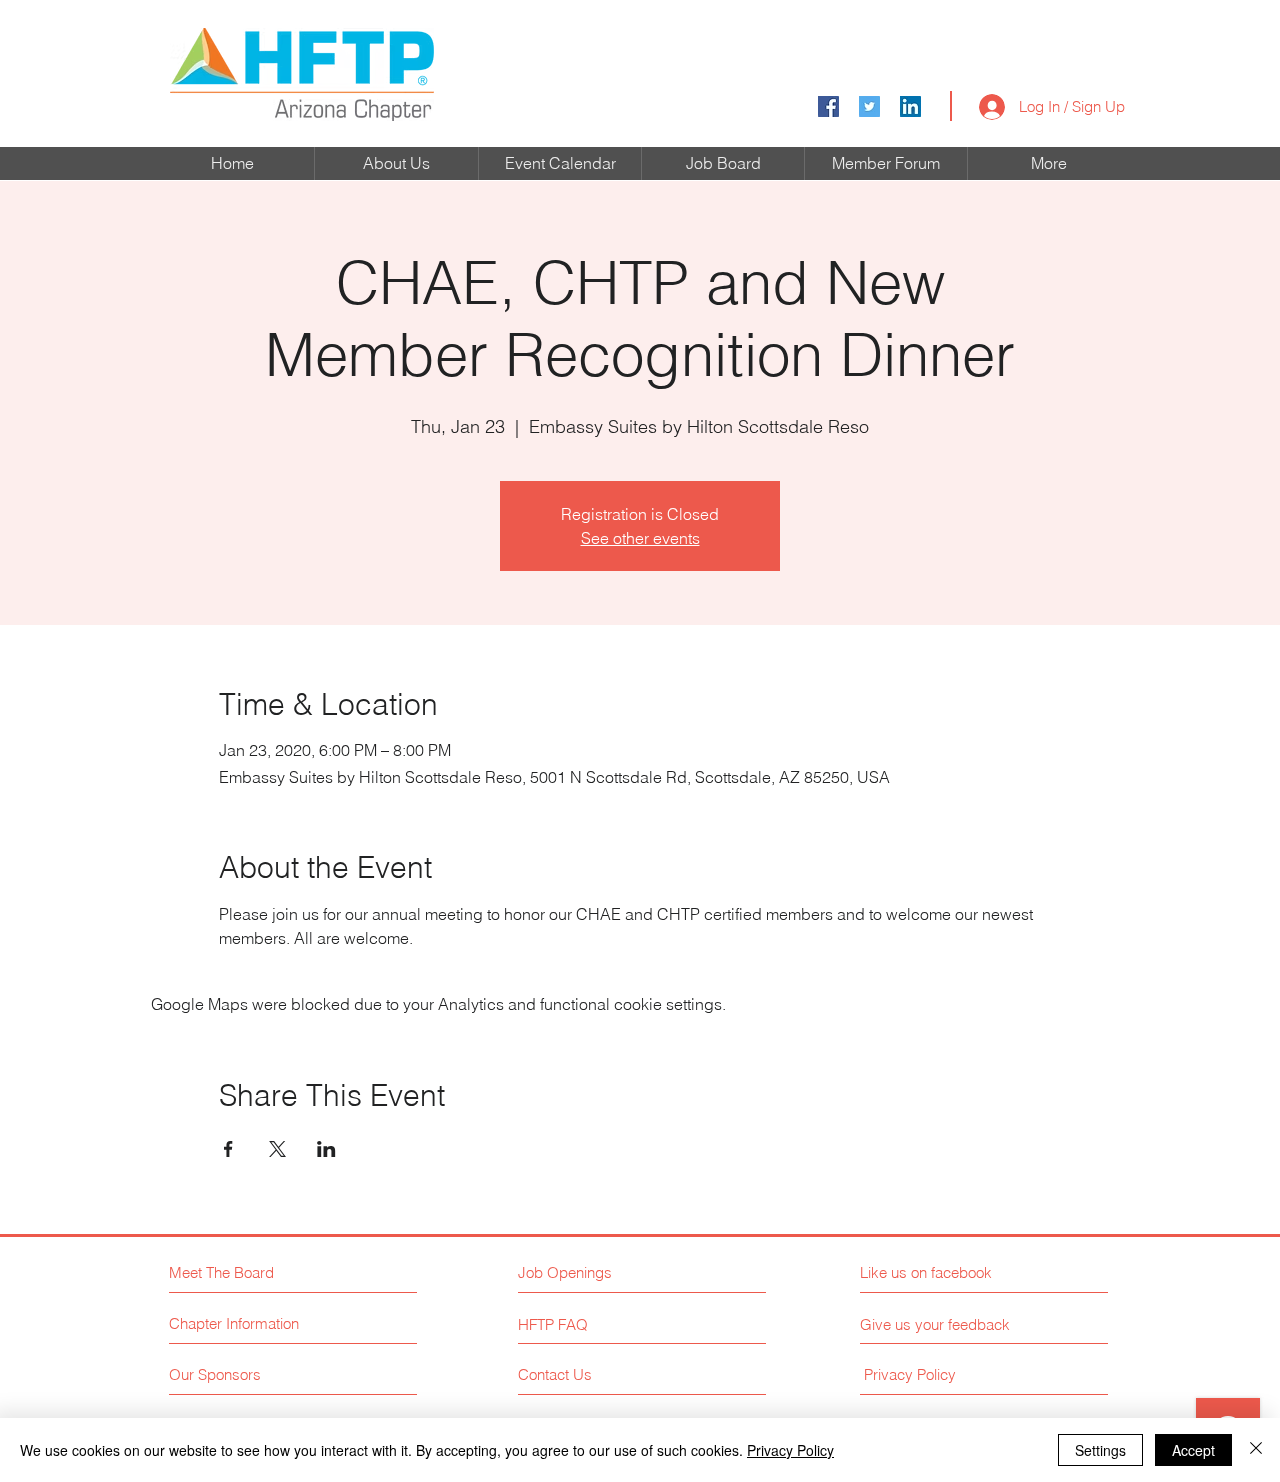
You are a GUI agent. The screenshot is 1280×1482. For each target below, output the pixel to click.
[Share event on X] (277, 1149)
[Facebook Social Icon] (828, 106)
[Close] (1256, 1450)
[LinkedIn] (910, 106)
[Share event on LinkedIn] (326, 1149)
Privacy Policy (790, 1450)
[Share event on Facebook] (228, 1149)
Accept (1193, 1450)
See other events (640, 538)
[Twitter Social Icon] (869, 106)
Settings (1100, 1450)
